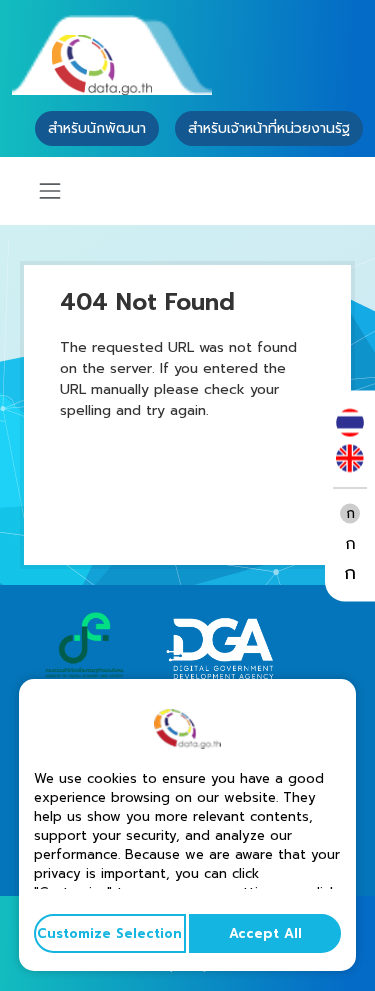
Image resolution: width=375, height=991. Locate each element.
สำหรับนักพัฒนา (97, 128)
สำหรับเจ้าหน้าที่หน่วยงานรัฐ (269, 128)
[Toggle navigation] (50, 191)
